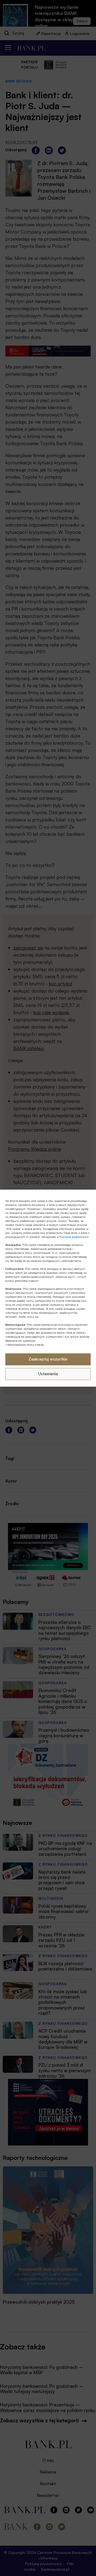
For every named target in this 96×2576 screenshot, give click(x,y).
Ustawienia (48, 1374)
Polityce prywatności (74, 1237)
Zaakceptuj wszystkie (48, 1359)
